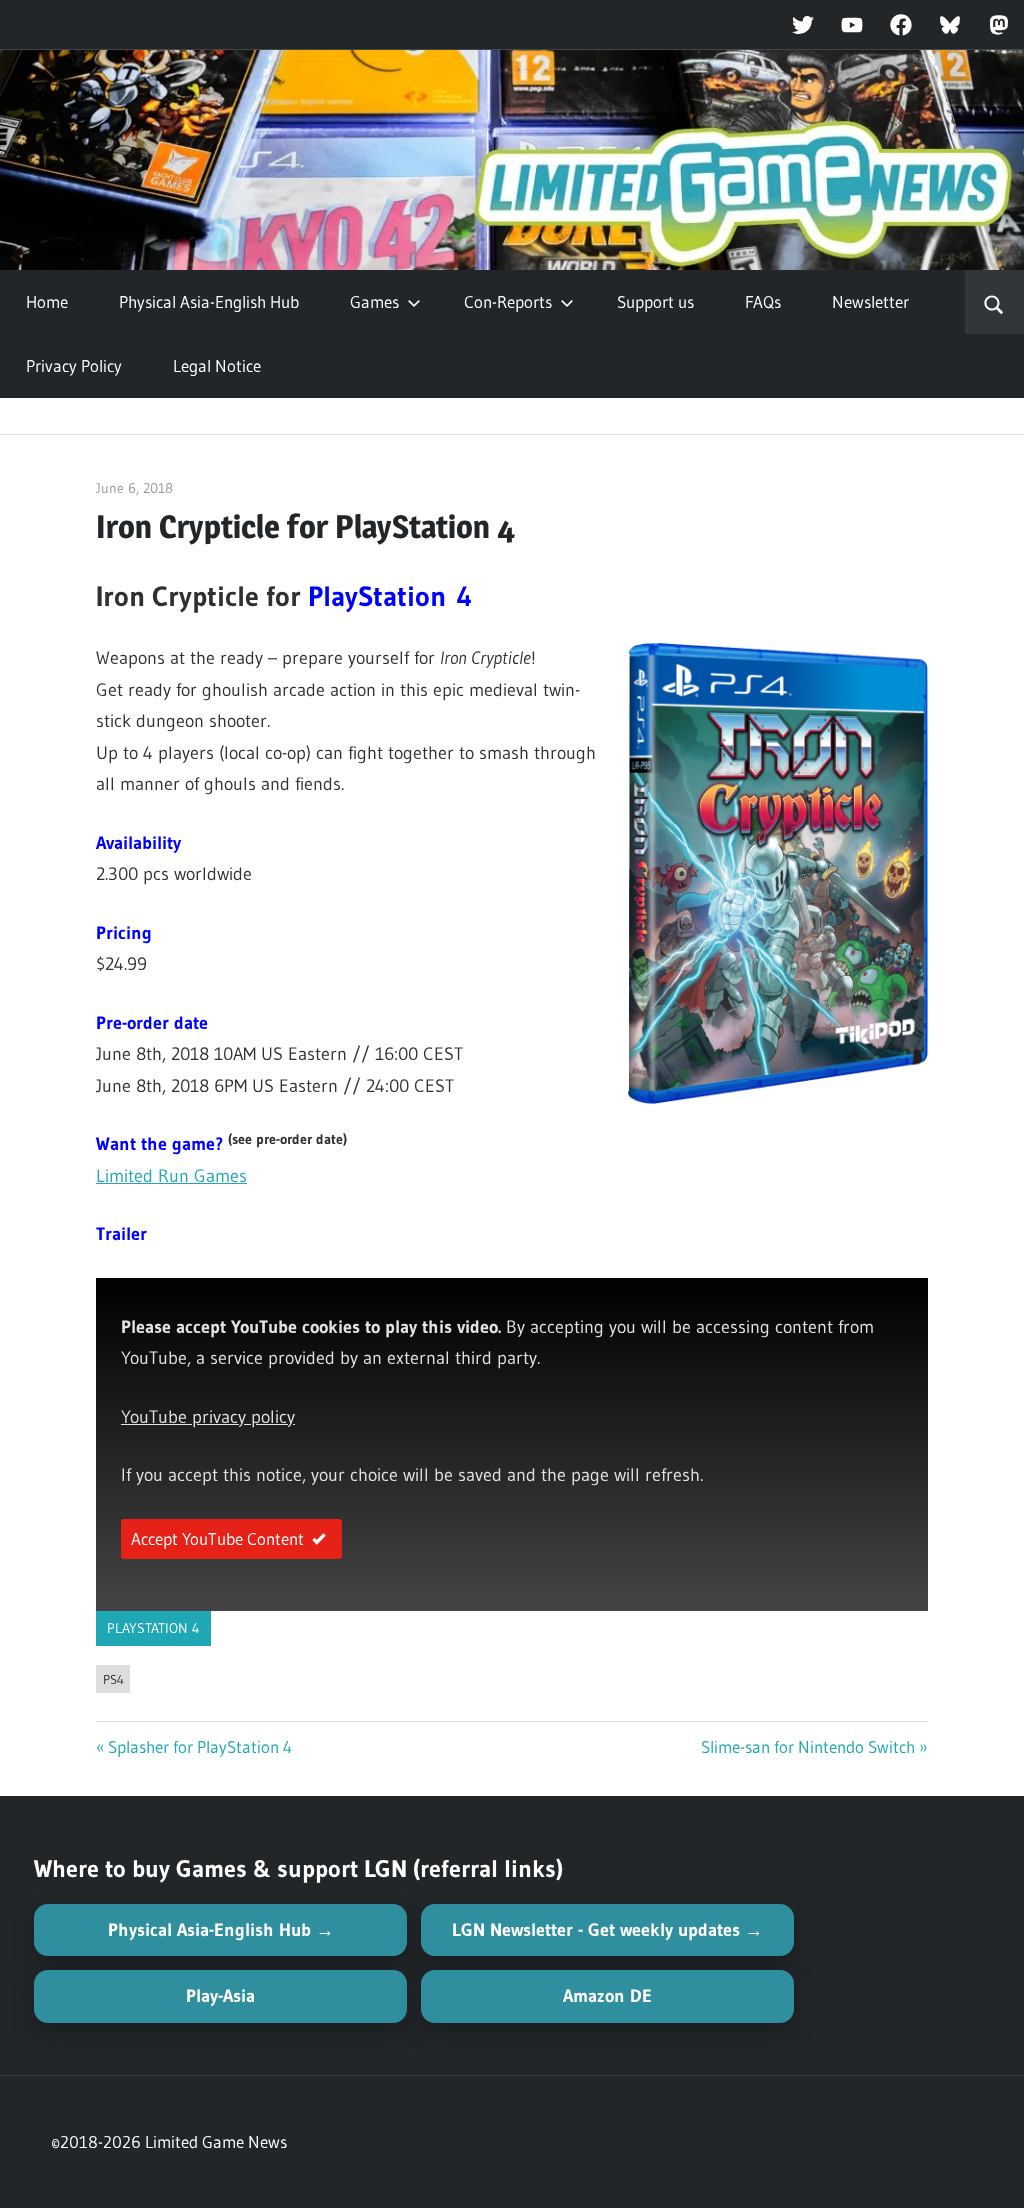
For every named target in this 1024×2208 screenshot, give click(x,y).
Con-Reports (508, 301)
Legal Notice (217, 365)
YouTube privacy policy (208, 1417)
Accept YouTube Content (217, 1538)
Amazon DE (607, 1996)
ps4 (113, 1679)
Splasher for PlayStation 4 (200, 1746)
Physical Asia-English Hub (209, 301)
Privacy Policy (74, 365)
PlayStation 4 (153, 1628)
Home (47, 301)
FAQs (763, 301)
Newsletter (870, 301)
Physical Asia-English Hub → (221, 1930)
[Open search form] (994, 302)
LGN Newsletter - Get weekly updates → (607, 1930)
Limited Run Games (171, 1176)
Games (374, 301)
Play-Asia (220, 1996)
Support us (655, 301)
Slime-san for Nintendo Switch (808, 1746)
